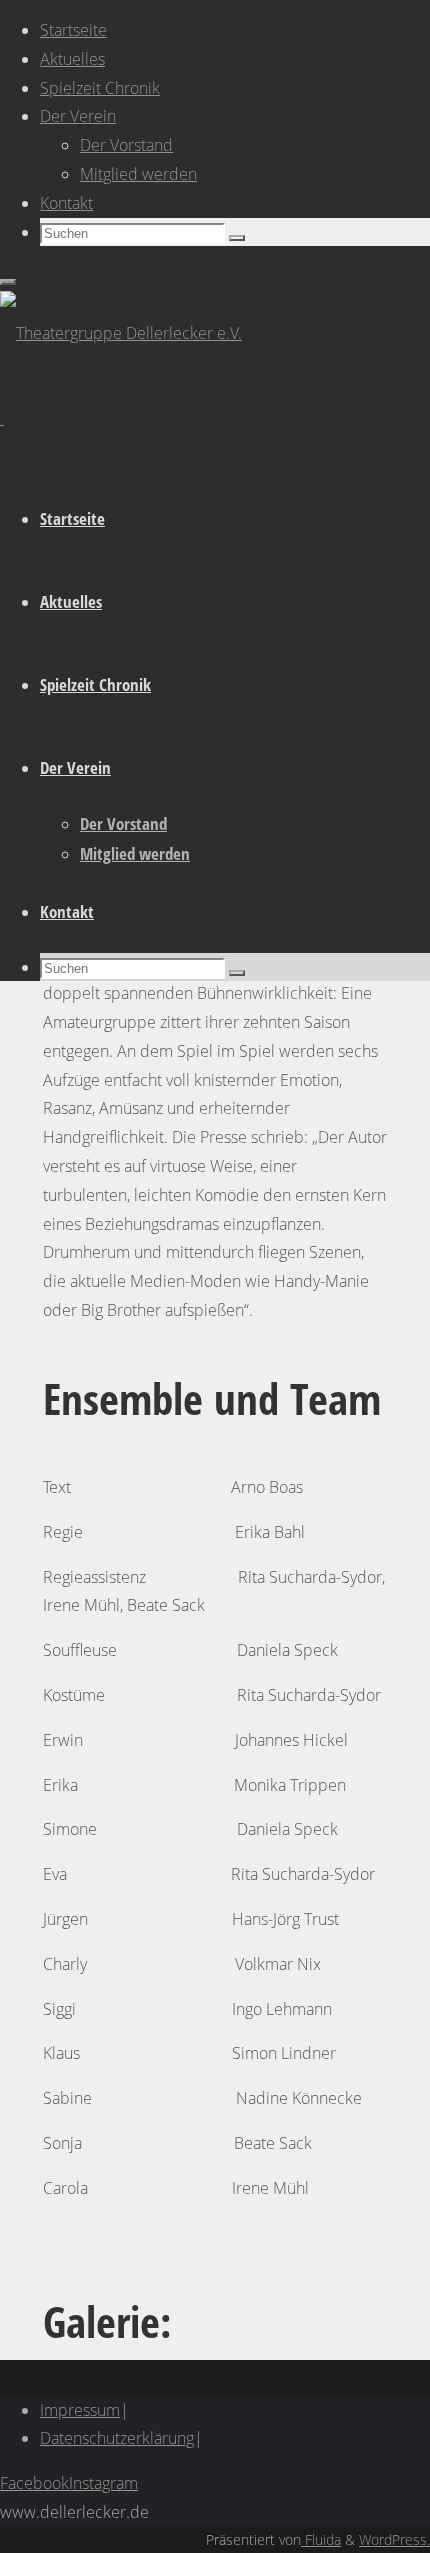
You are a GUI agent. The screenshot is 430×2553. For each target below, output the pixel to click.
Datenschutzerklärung (117, 2438)
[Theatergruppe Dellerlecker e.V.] (121, 333)
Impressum (80, 2410)
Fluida (321, 2539)
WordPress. (394, 2539)
